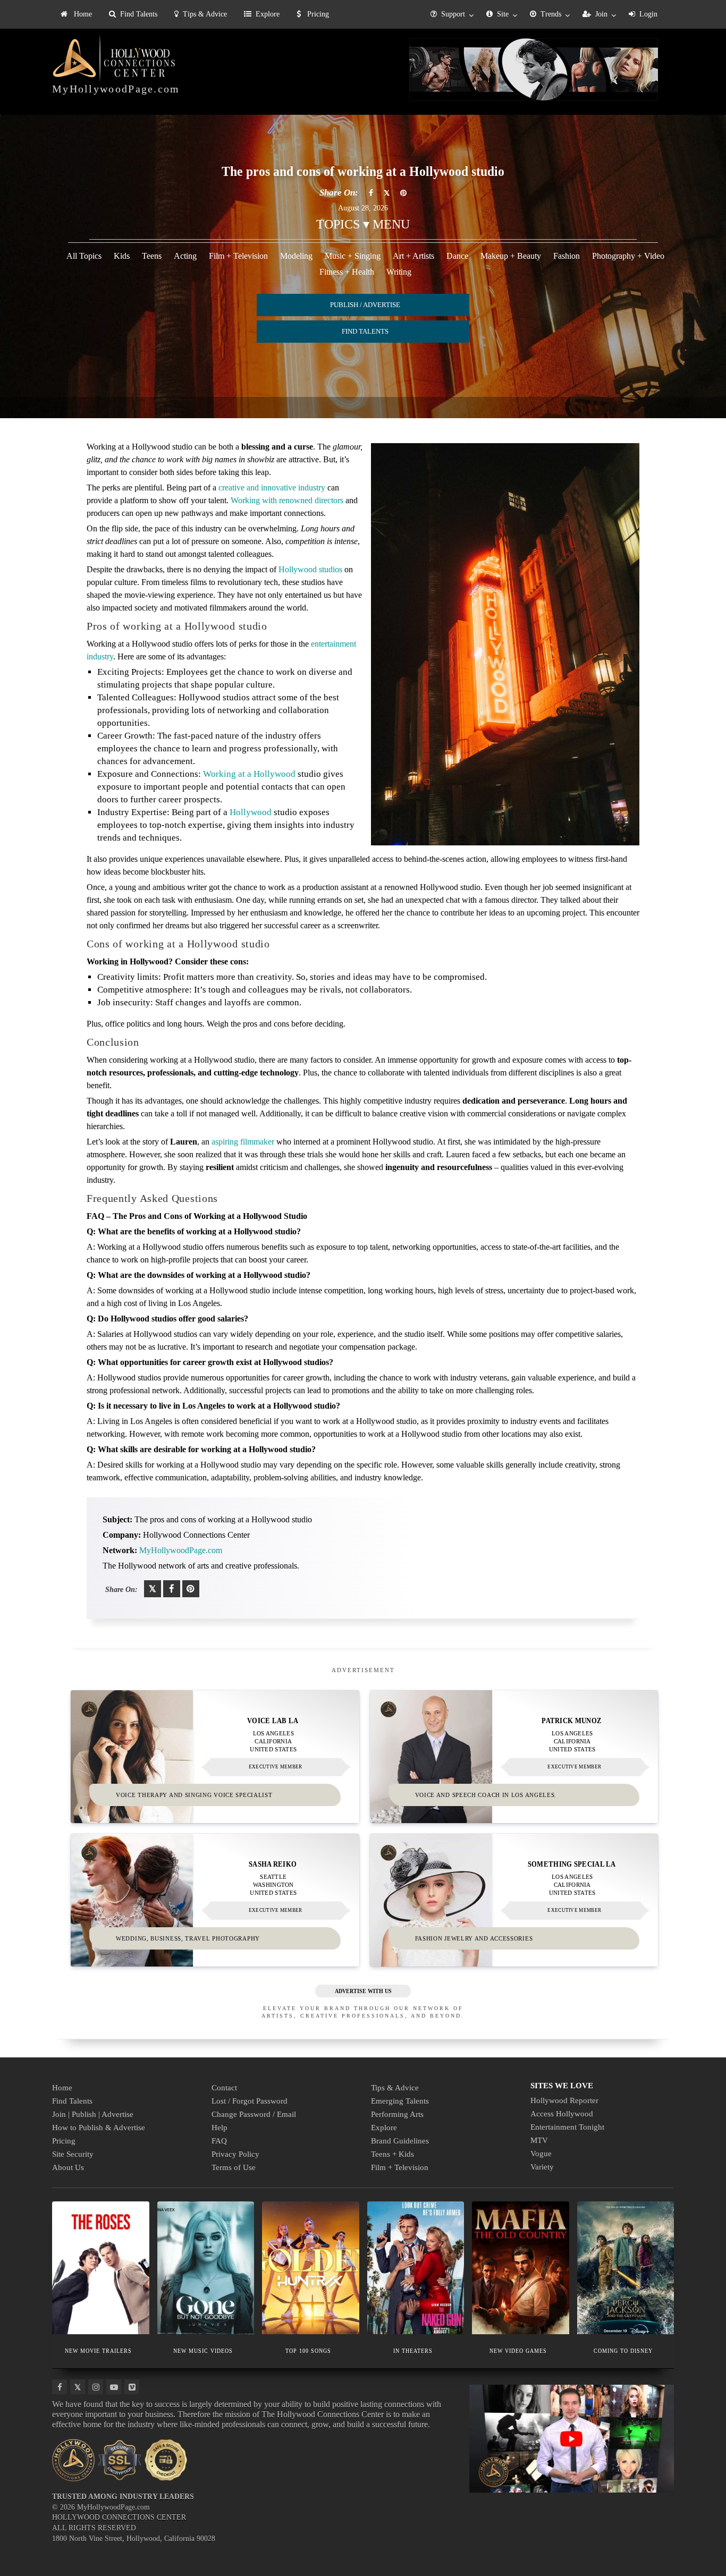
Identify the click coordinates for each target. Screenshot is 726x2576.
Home (82, 14)
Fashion (567, 256)
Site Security (73, 2154)
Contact (224, 2088)
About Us (68, 2167)
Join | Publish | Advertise (93, 2114)
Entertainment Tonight (567, 2127)
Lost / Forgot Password (250, 2101)
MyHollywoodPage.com (116, 89)
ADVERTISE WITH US (363, 1991)
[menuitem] (76, 14)
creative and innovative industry (272, 488)
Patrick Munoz (572, 1721)
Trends (551, 14)
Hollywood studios (310, 569)
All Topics (84, 256)
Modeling (296, 256)
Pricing (317, 14)
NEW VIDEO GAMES (518, 2350)
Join (601, 14)
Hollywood (251, 812)
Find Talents (139, 14)
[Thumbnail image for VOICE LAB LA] (215, 1757)
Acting (185, 256)
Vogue (541, 2154)
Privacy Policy (235, 2154)
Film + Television (238, 256)
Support (453, 14)
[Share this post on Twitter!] (153, 1589)
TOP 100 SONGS (308, 2350)
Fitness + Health (347, 272)
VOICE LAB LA (273, 1721)
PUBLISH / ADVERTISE (365, 305)
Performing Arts (397, 2114)
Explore (268, 14)
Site (503, 14)
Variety (542, 2167)
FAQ (219, 2141)
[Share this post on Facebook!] (172, 1589)
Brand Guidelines (400, 2141)
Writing (399, 272)
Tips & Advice (205, 14)
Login (648, 14)
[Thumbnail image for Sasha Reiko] (215, 1900)
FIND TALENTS (365, 331)
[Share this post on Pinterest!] (191, 1589)
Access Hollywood (562, 2114)
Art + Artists (413, 256)
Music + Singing (353, 256)
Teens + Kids (392, 2154)
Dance (457, 256)
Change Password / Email (254, 2114)
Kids (122, 256)
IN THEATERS (413, 2350)
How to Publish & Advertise (99, 2128)
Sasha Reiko (273, 1864)
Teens (152, 256)
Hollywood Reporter (564, 2100)
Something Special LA (572, 1864)
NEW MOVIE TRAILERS (98, 2350)
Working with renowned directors (287, 500)
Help (220, 2128)
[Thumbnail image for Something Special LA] (514, 1900)
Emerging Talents (400, 2101)
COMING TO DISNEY (623, 2350)
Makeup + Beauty (511, 256)
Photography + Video (628, 256)
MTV (539, 2140)
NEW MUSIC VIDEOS (203, 2350)
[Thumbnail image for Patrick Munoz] (514, 1757)
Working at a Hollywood (249, 774)
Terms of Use (234, 2167)
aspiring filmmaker (243, 1142)
